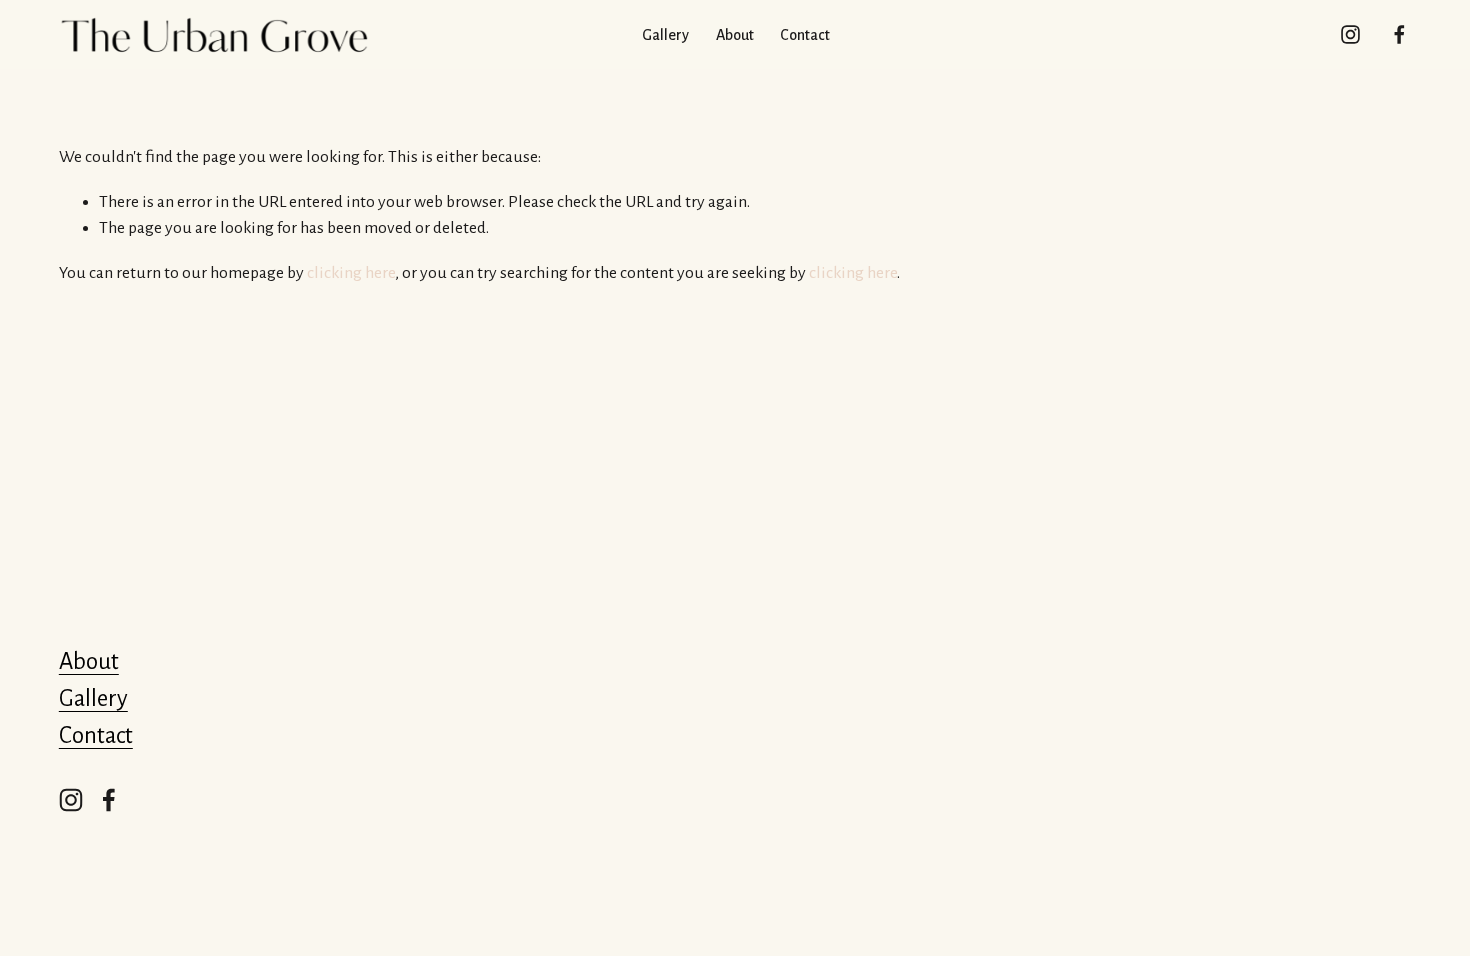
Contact (805, 35)
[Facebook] (1399, 34)
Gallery (93, 698)
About (89, 661)
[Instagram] (1350, 34)
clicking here (351, 273)
